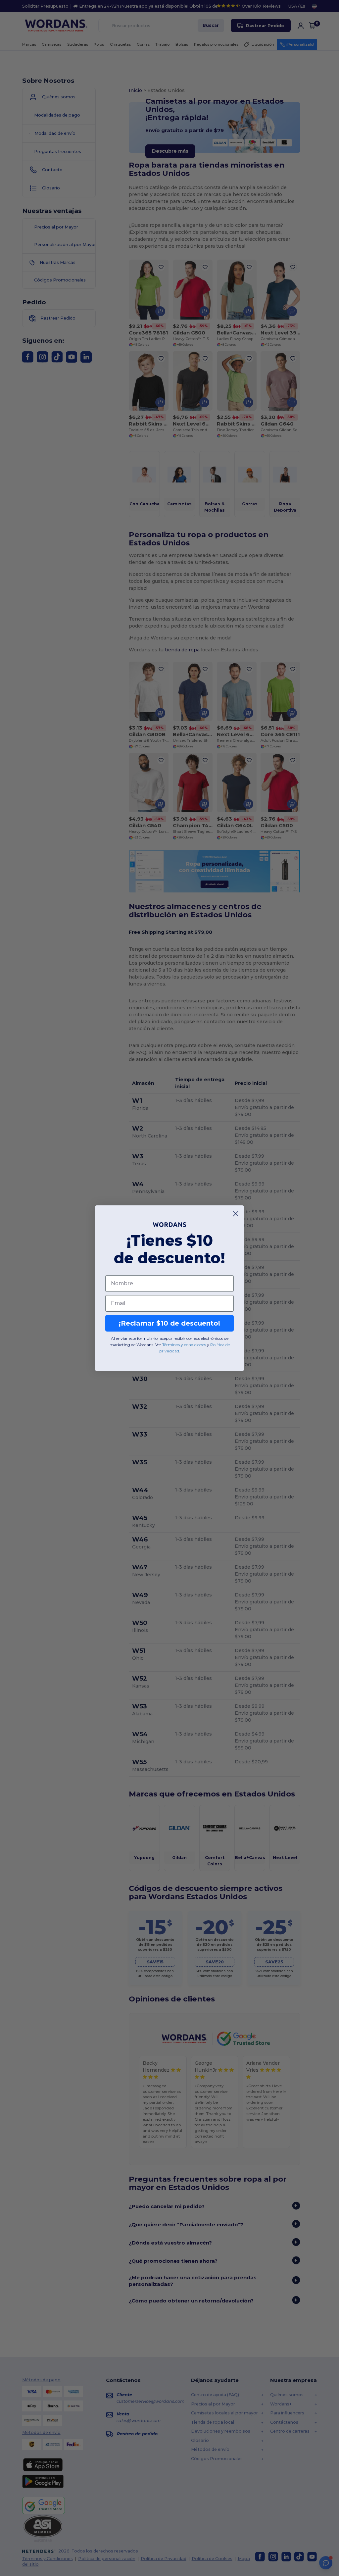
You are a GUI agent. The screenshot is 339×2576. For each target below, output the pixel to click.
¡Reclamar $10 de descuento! (169, 1323)
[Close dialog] (236, 1214)
